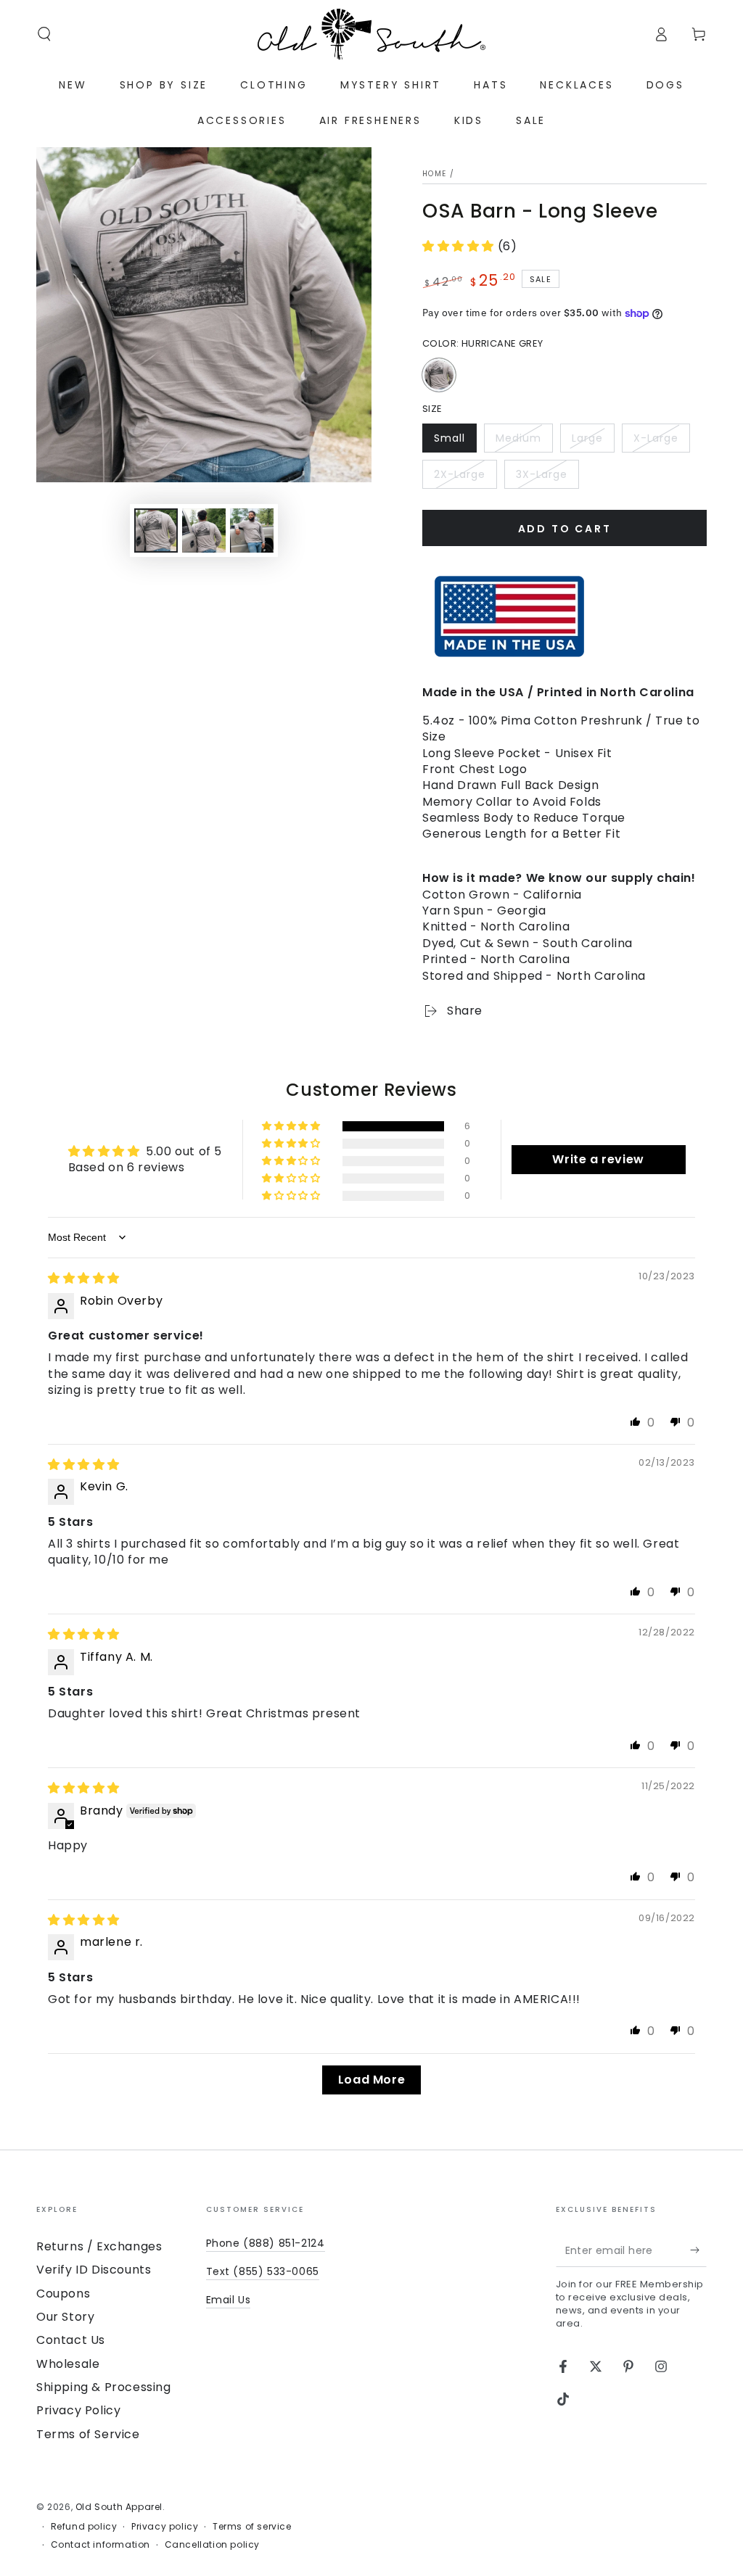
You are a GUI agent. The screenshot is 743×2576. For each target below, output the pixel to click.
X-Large (661, 442)
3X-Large (547, 478)
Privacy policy (165, 2527)
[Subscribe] (698, 2250)
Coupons (63, 2294)
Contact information (100, 2545)
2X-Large (465, 478)
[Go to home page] (371, 34)
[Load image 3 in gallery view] (252, 531)
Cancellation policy (212, 2545)
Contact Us (71, 2340)
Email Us (229, 2300)
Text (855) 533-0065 (263, 2271)
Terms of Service (88, 2434)
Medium (524, 442)
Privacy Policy (78, 2410)
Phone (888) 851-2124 (266, 2243)
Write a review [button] (598, 1159)
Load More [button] (371, 2080)
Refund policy (84, 2527)
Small (455, 442)
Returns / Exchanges (99, 2246)
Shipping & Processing (104, 2387)
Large (593, 442)
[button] (44, 34)
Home (434, 174)
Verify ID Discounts (94, 2270)
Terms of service (252, 2527)
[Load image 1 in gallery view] (156, 531)
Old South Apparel (119, 2507)
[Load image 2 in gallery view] (204, 531)
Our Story (65, 2317)
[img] (84, 1278)
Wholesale (68, 2364)
